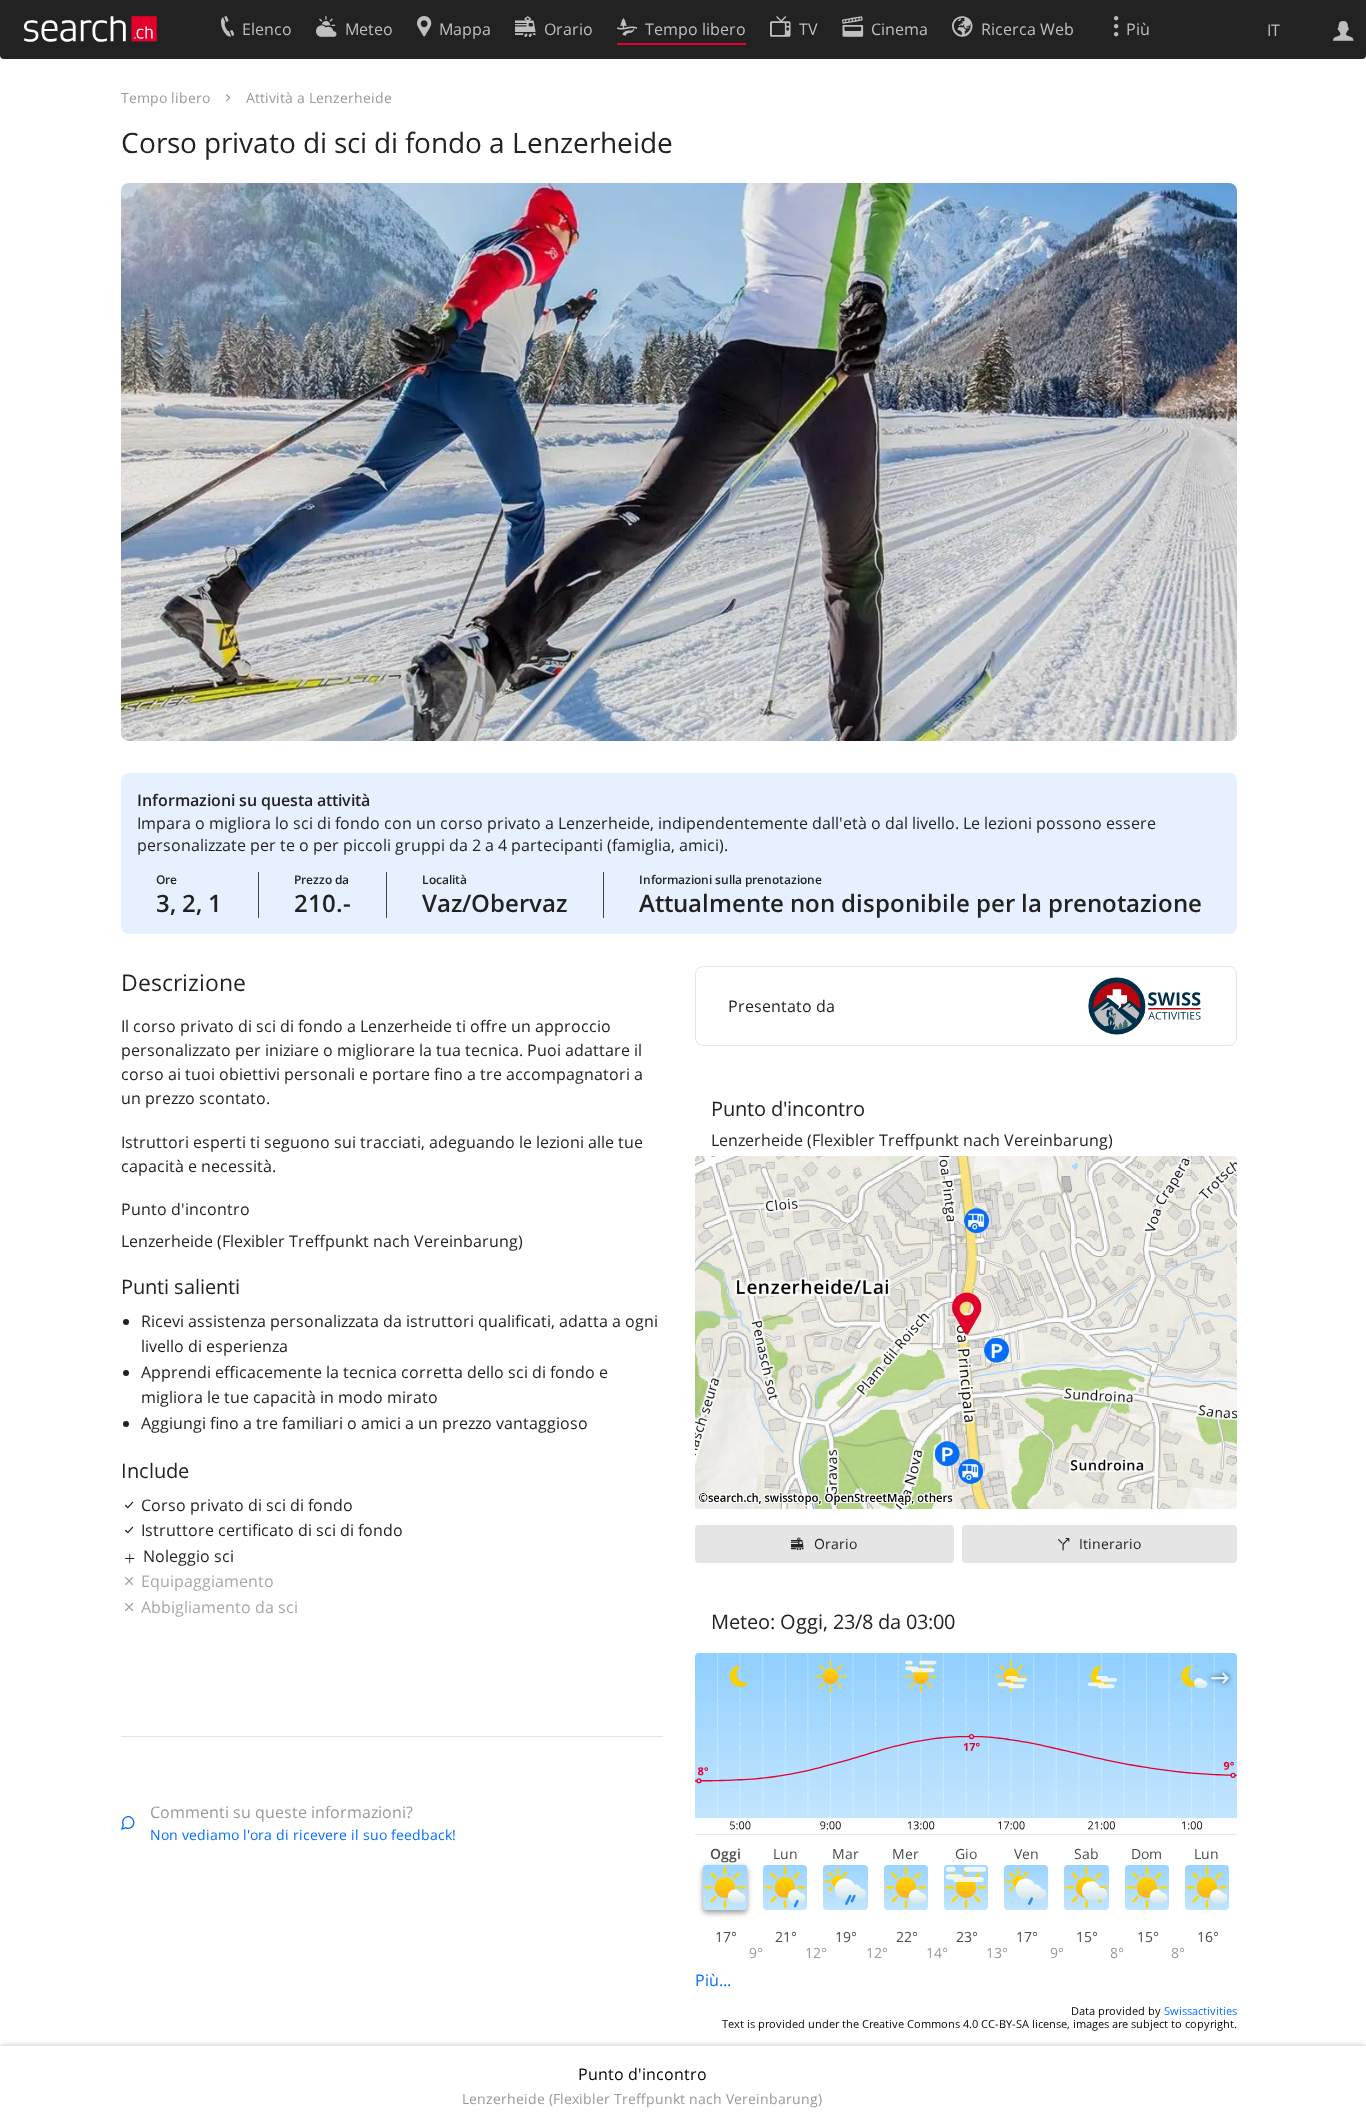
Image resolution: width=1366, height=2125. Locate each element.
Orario (835, 1543)
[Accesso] (1343, 29)
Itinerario (1110, 1543)
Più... (713, 1980)
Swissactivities (1200, 2010)
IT (1273, 30)
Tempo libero (165, 97)
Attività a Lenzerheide (319, 97)
